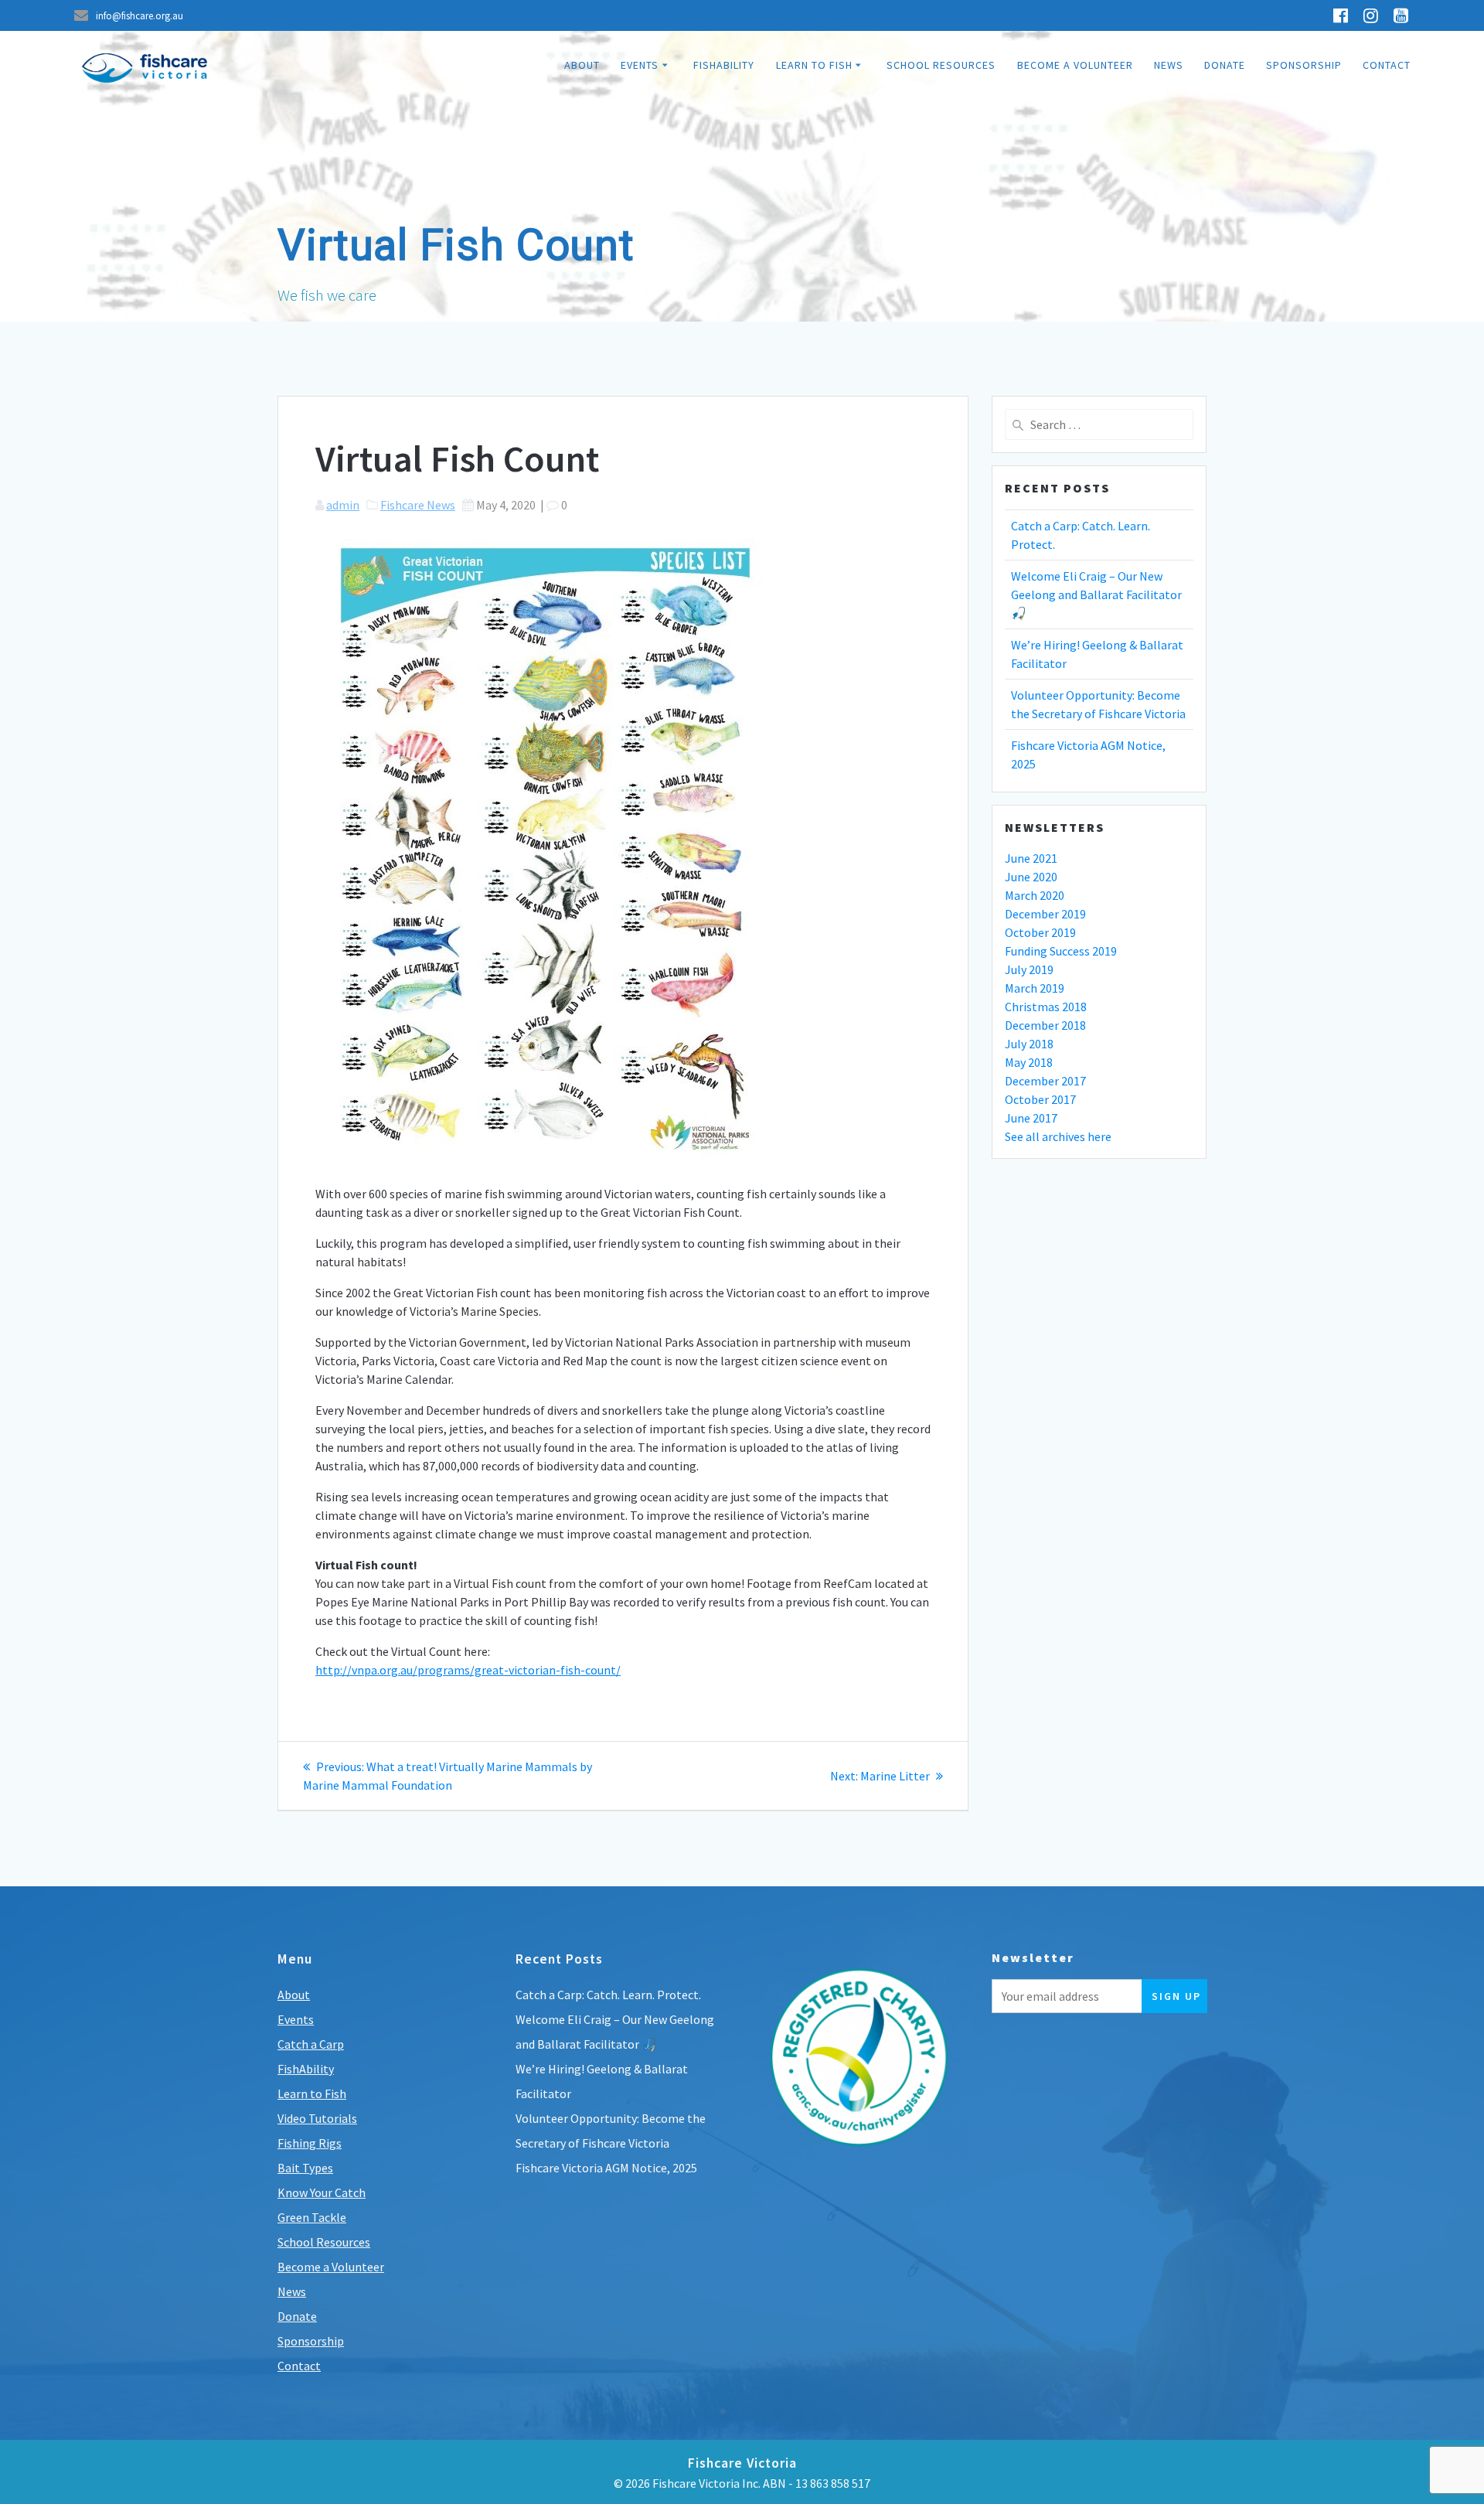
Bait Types (305, 2168)
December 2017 (1045, 1081)
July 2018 (1029, 1044)
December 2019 (1045, 914)
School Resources (941, 65)
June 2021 (1031, 858)
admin (343, 505)
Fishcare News (418, 505)
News (1169, 65)
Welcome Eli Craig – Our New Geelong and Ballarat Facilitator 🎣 (1096, 594)
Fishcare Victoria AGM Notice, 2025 (606, 2168)
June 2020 (1031, 877)
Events (640, 65)
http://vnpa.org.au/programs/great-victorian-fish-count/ (468, 1670)
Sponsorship (1304, 65)
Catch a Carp (311, 2044)
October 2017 (1040, 1099)
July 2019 (1029, 969)
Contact (1387, 65)
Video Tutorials (317, 2118)
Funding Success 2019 (1061, 951)
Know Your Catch (322, 2192)
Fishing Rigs (310, 2143)
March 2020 (1035, 895)
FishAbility (724, 65)
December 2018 (1045, 1025)
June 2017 (1031, 1118)
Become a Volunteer (1075, 65)
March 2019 (1035, 988)
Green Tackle (312, 2217)
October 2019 (1040, 932)
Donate (1225, 65)
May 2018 (1029, 1062)
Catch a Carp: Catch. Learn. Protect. (608, 1995)
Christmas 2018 (1046, 1007)
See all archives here (1058, 1136)
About (582, 65)
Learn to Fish (814, 65)
